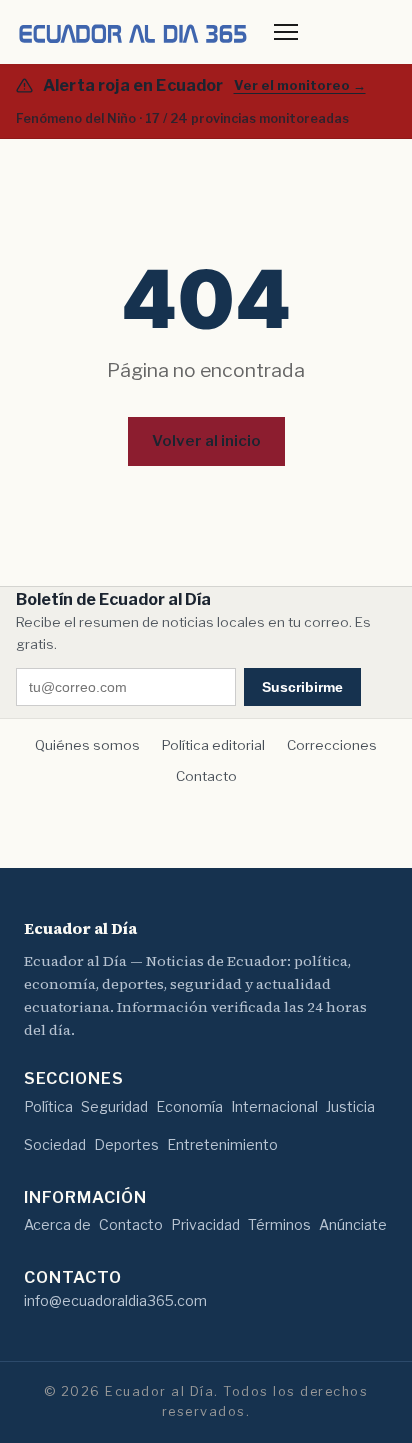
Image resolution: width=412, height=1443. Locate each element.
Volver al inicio (206, 440)
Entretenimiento (222, 1144)
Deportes (126, 1144)
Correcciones (332, 745)
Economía (189, 1106)
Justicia (350, 1106)
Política (48, 1106)
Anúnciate (353, 1224)
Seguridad (114, 1106)
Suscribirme (302, 687)
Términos (279, 1224)
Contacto (206, 776)
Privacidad (205, 1224)
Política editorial (213, 745)
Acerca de (57, 1224)
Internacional (274, 1106)
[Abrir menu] (286, 32)
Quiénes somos (87, 745)
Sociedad (55, 1144)
